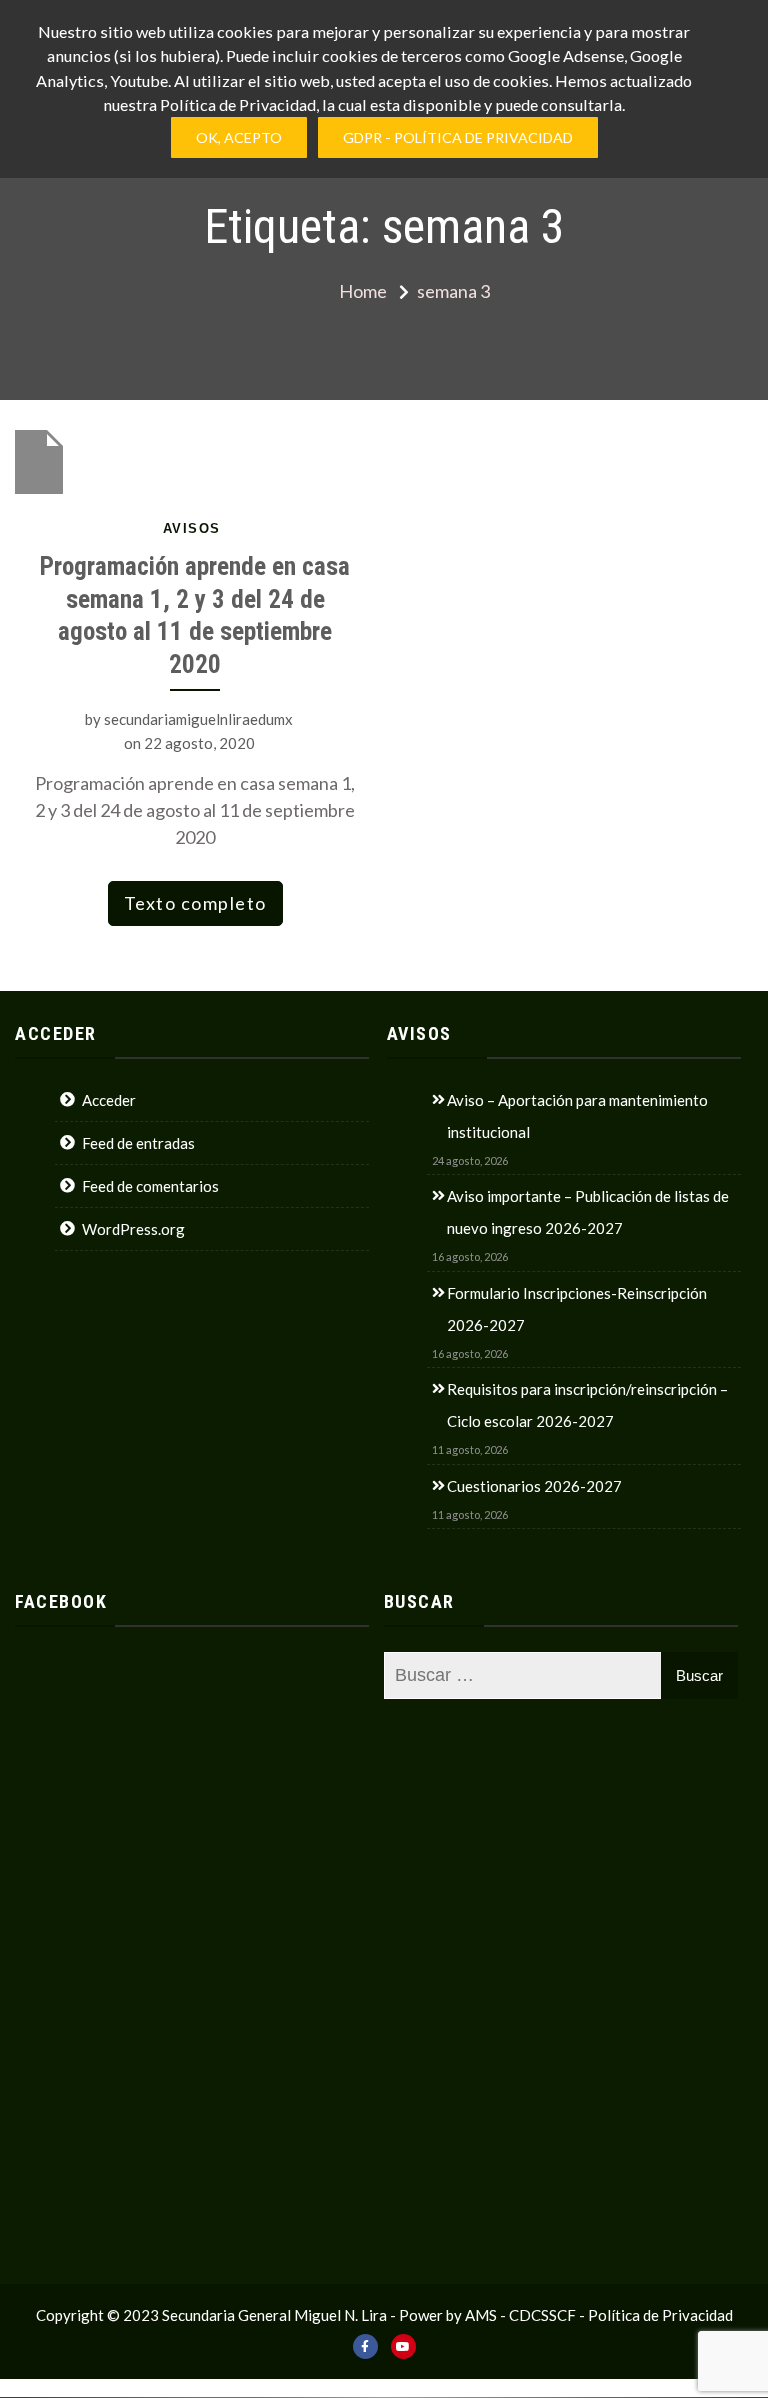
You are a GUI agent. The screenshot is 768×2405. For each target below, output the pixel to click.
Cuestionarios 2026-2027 (534, 1486)
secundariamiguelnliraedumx (198, 719)
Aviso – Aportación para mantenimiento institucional (577, 1116)
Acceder (109, 1100)
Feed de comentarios (150, 1186)
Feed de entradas (138, 1143)
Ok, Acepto (239, 137)
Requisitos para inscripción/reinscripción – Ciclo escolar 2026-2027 (587, 1405)
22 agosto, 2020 (199, 743)
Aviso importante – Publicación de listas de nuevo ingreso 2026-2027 (588, 1212)
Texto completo (195, 903)
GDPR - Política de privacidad (458, 137)
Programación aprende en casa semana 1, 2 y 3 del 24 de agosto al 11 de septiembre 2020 (195, 615)
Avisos (192, 528)
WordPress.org (133, 1229)
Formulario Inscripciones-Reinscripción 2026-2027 (577, 1309)
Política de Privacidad (660, 2315)
